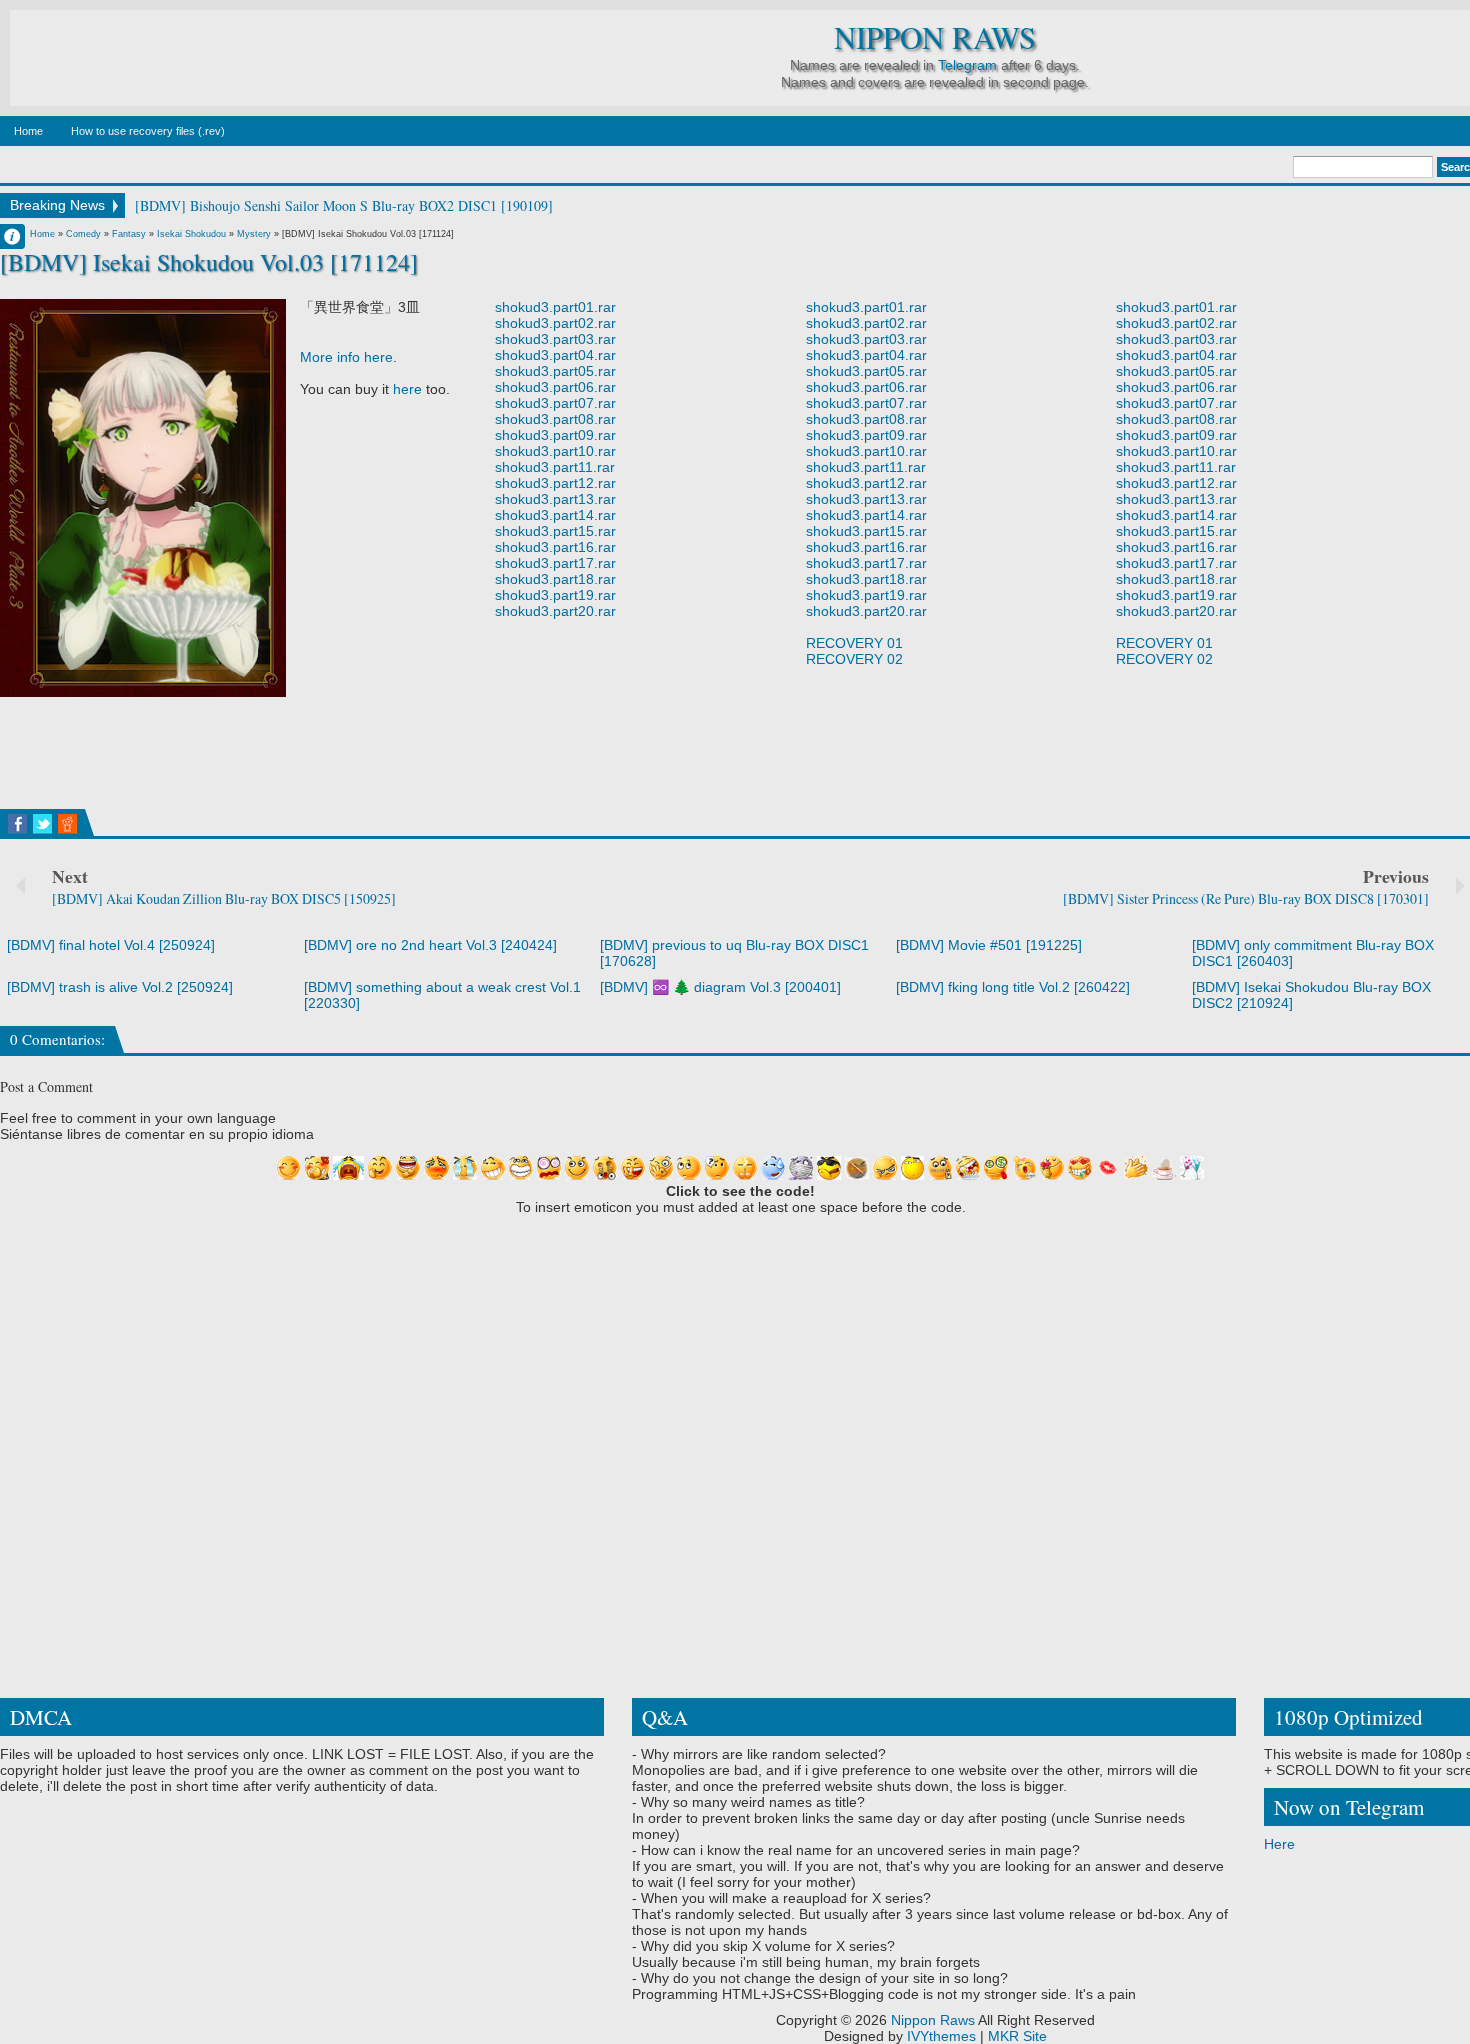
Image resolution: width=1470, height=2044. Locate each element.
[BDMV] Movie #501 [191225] (989, 945)
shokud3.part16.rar (555, 547)
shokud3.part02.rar (555, 323)
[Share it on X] (42, 824)
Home (28, 131)
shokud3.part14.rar (555, 515)
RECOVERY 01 (854, 643)
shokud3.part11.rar (555, 467)
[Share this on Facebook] (17, 824)
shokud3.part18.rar (555, 579)
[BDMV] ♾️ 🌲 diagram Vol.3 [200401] (720, 987)
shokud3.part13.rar (555, 499)
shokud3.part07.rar (555, 403)
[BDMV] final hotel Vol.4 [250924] (111, 945)
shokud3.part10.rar (555, 451)
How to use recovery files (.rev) (148, 131)
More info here (346, 357)
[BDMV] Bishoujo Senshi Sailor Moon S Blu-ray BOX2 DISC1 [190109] (344, 205)
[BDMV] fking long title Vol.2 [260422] (1013, 987)
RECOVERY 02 (854, 659)
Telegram (967, 65)
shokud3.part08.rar (555, 419)
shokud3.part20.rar (555, 611)
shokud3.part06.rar (555, 387)
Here (1279, 1844)
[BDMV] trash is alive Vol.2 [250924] (120, 987)
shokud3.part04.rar (555, 355)
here (407, 389)
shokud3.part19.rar (555, 595)
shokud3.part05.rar (555, 371)
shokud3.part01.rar (555, 307)
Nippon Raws (935, 37)
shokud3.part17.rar (555, 563)
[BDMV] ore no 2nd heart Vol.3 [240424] (430, 945)
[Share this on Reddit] (67, 824)
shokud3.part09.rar (555, 435)
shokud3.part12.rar (555, 483)
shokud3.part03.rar (555, 339)
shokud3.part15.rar (555, 531)
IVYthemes (941, 2036)
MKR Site (1017, 2036)
